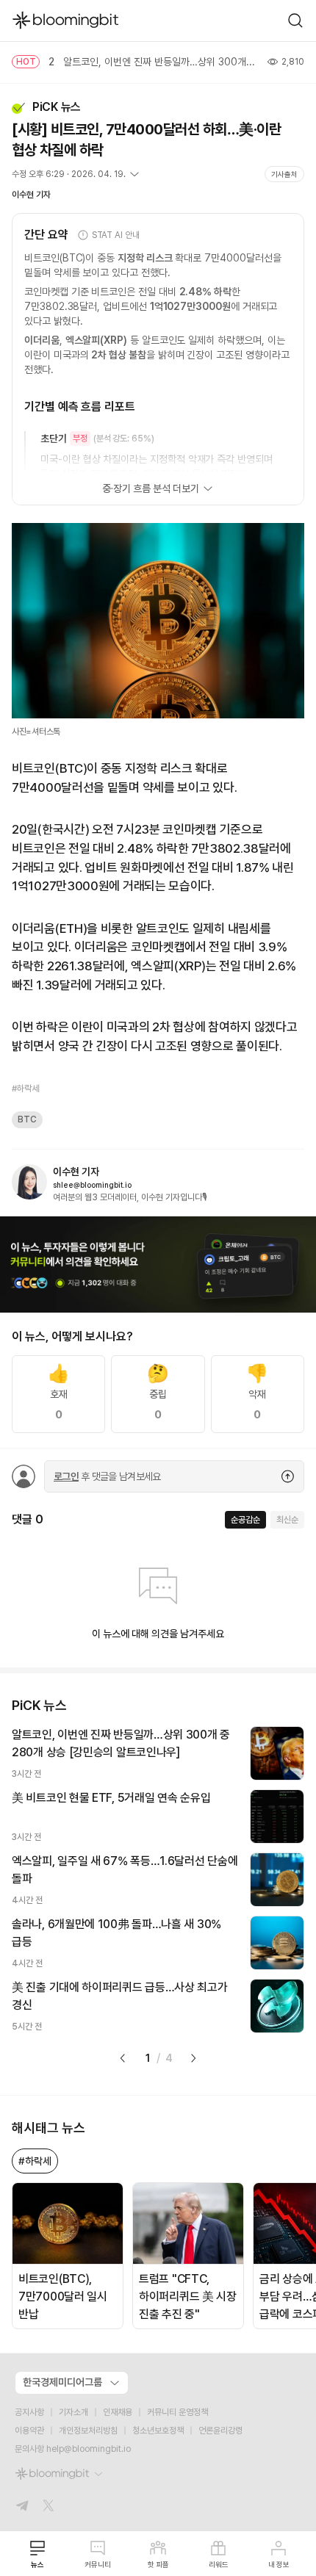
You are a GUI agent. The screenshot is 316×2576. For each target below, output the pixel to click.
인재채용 (118, 2412)
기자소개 (73, 2412)
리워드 (219, 2564)
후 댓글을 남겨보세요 (107, 1476)
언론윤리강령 (220, 2431)
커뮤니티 (98, 2564)
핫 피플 (158, 2564)
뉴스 (37, 2564)
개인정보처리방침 (88, 2431)
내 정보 (279, 2564)
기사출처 (284, 174)
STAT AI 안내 (116, 235)
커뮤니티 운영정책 (177, 2412)
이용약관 (29, 2431)
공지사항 (29, 2412)
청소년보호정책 (158, 2431)
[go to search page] (295, 21)
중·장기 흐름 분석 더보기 (150, 488)
